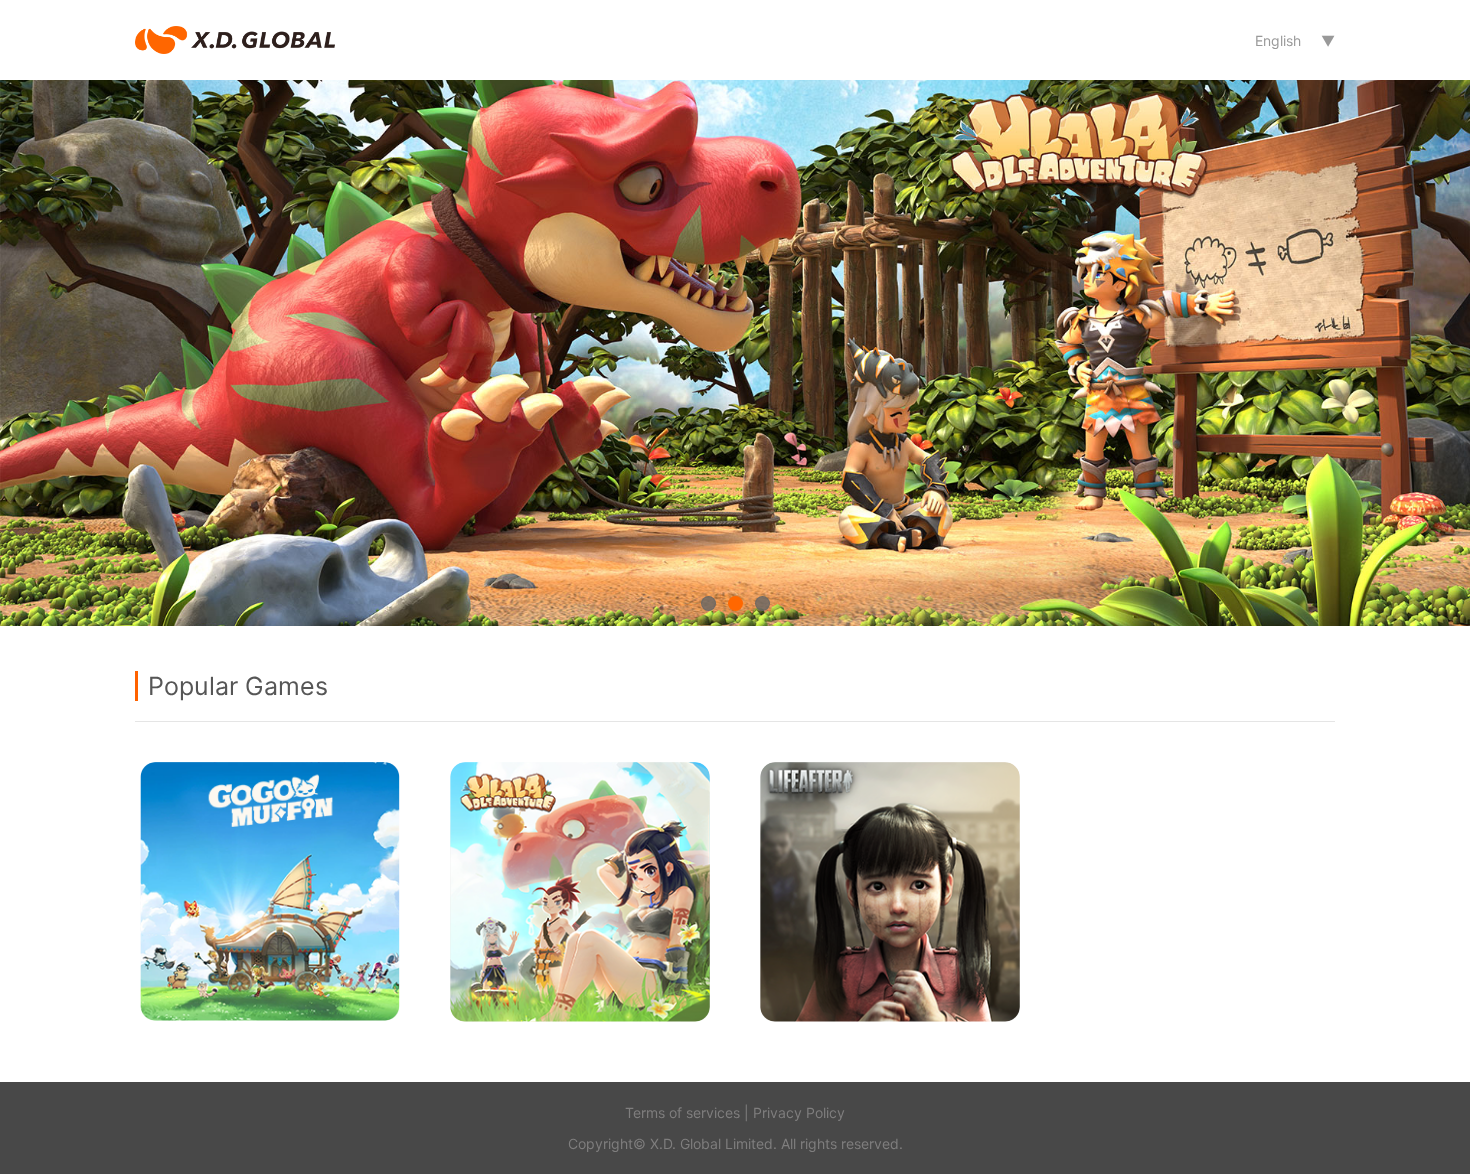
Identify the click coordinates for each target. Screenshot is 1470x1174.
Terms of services (682, 1112)
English (1278, 40)
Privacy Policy (799, 1112)
